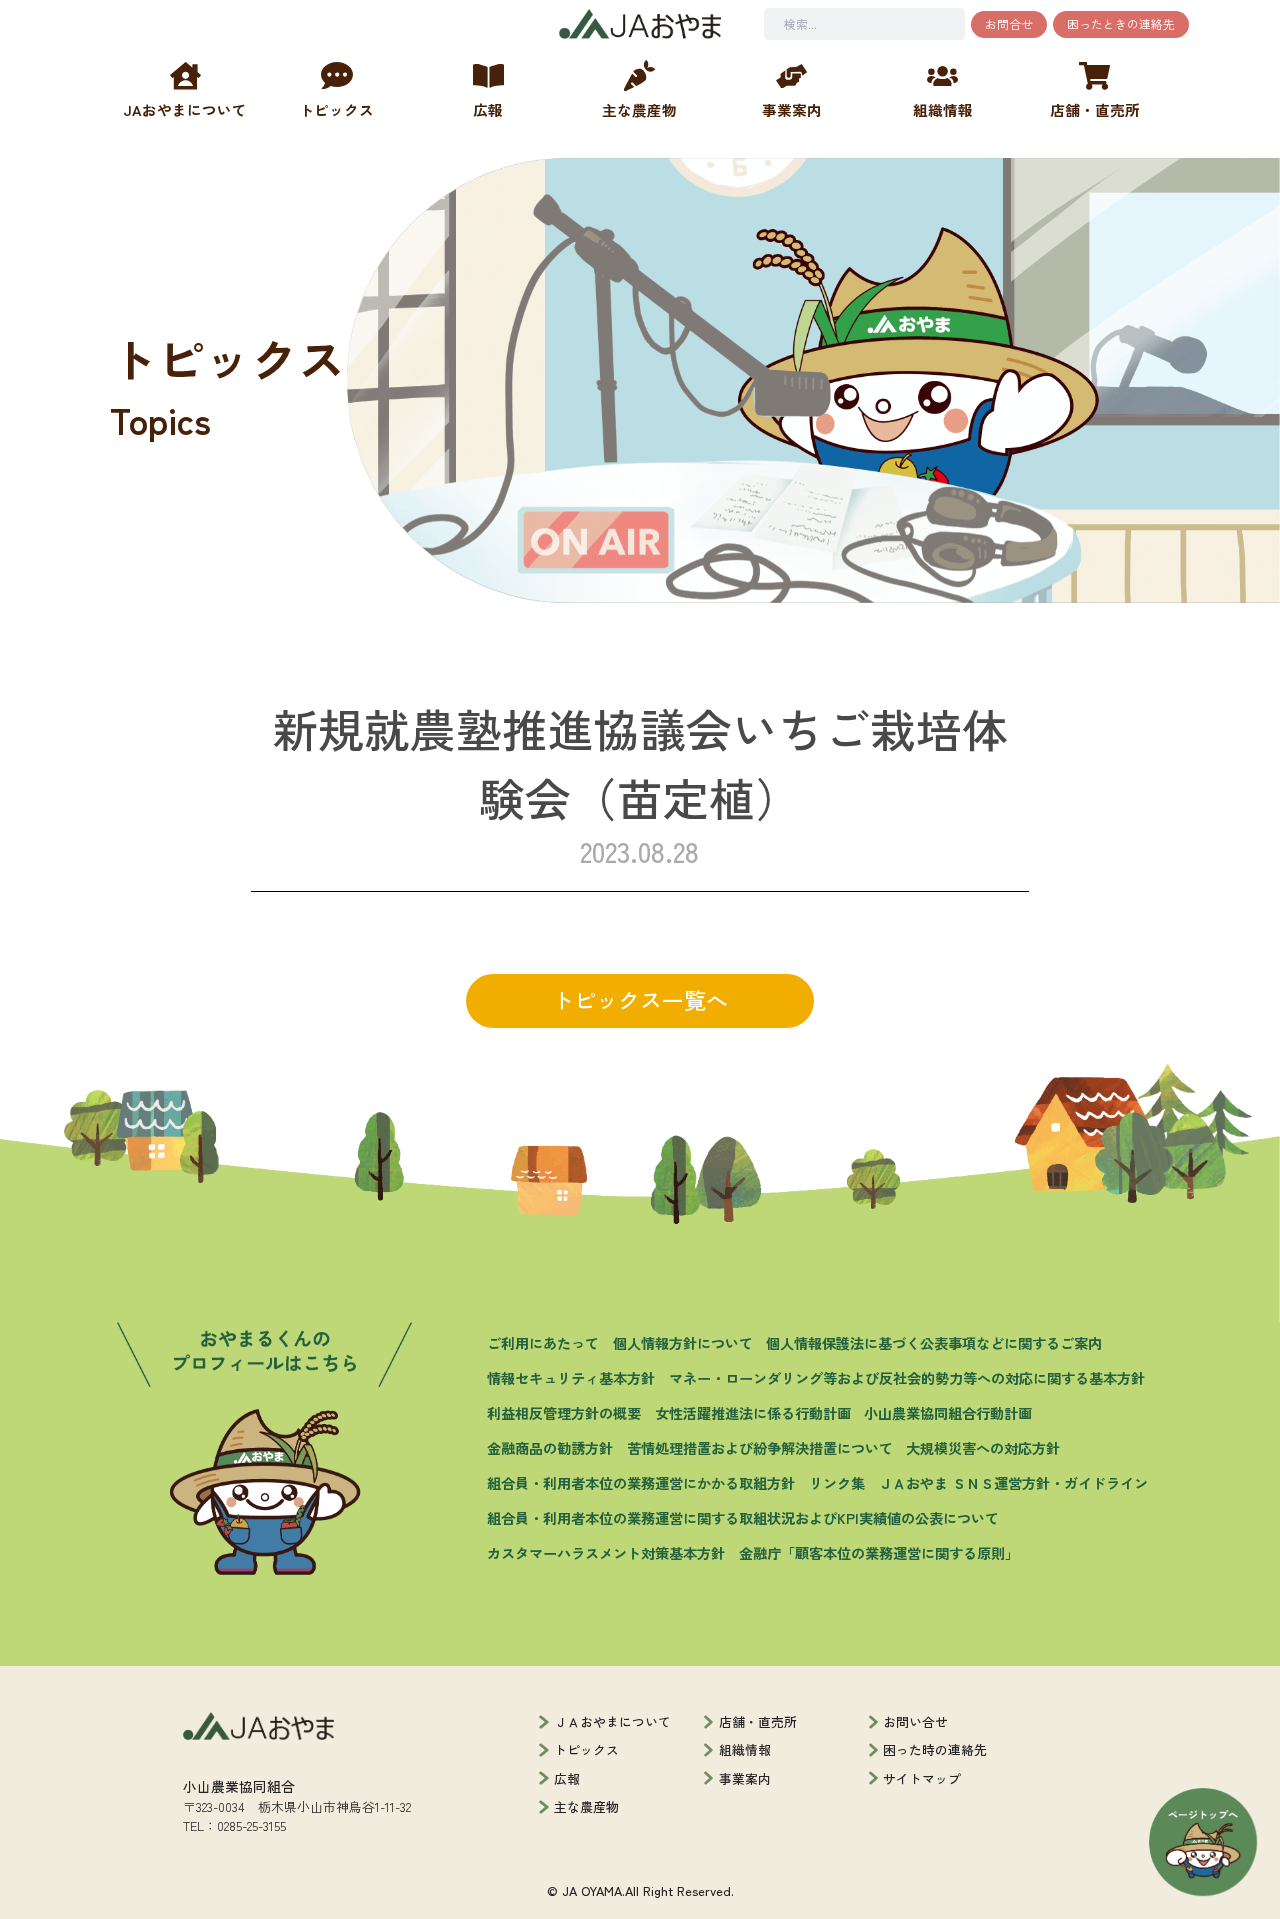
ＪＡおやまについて (612, 1721)
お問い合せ (915, 1721)
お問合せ (1009, 23)
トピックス (586, 1749)
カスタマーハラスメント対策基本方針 (606, 1553)
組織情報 (745, 1749)
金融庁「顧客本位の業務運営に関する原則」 (879, 1553)
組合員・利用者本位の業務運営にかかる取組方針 (641, 1483)
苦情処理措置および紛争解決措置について (760, 1448)
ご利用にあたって (543, 1343)
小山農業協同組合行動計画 (948, 1413)
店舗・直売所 (758, 1721)
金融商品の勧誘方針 (550, 1448)
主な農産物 (586, 1806)
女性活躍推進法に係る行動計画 (753, 1413)
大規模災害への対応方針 (983, 1448)
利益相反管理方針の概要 (564, 1413)
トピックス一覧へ (640, 999)
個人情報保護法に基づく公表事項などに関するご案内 (934, 1343)
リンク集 (837, 1483)
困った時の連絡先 (935, 1749)
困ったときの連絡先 (1121, 23)
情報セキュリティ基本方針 (571, 1378)
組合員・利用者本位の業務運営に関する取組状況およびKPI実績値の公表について (743, 1518)
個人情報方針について (683, 1343)
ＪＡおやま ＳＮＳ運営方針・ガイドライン (1013, 1483)
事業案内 (745, 1778)
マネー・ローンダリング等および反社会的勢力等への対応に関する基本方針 (907, 1378)
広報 (567, 1778)
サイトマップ (922, 1778)
